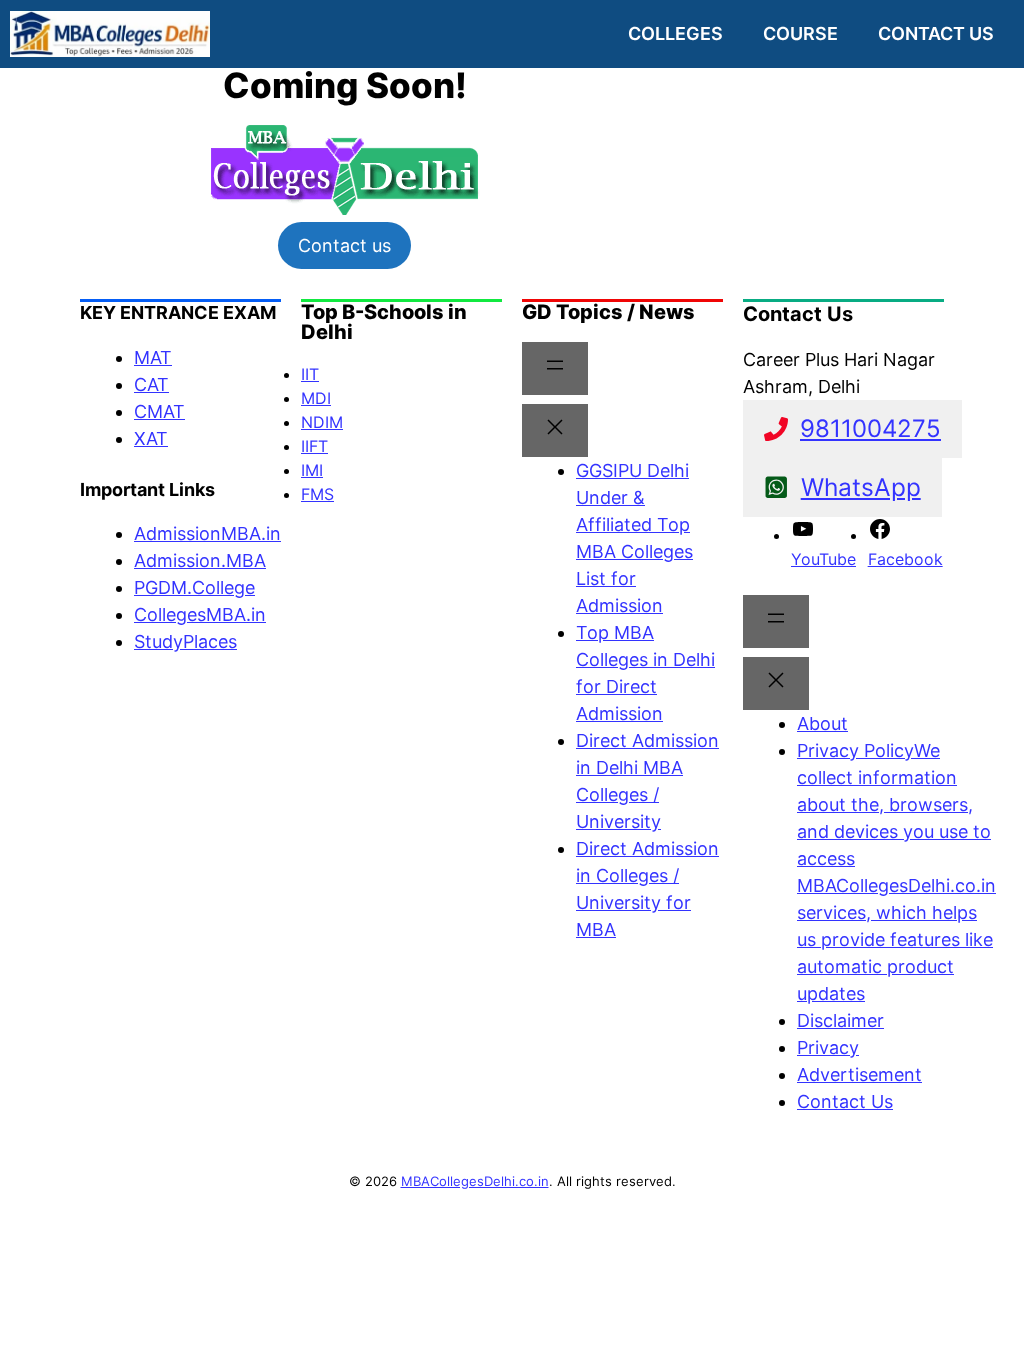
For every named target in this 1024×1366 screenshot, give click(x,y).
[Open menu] (555, 368)
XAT (151, 438)
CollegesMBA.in (200, 614)
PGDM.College (194, 587)
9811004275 (870, 428)
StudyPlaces (185, 641)
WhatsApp (861, 487)
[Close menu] (555, 430)
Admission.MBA (200, 560)
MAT (153, 357)
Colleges (675, 33)
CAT (151, 384)
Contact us (936, 33)
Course (800, 33)
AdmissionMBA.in (207, 533)
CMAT (159, 411)
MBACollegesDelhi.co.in (475, 1181)
